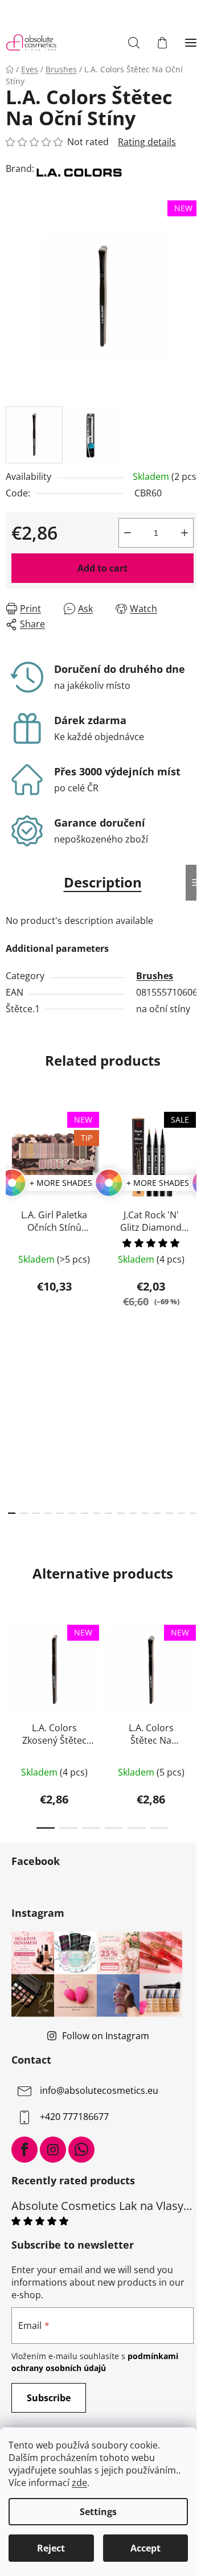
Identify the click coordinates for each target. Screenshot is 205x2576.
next (193, 1202)
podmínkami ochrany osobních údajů (95, 2362)
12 (157, 1513)
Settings (98, 2512)
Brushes (155, 976)
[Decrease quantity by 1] (128, 533)
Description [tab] (103, 882)
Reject (51, 2548)
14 (181, 1513)
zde (79, 2483)
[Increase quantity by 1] (184, 533)
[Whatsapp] (81, 2150)
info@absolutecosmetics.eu (99, 2090)
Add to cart (102, 568)
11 (145, 1513)
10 (133, 1513)
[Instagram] (53, 2150)
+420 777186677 (74, 2117)
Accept (145, 2548)
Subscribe (49, 2398)
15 (193, 1513)
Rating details (147, 142)
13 (169, 1513)
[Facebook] (24, 2150)
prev (12, 1202)
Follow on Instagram (106, 2036)
